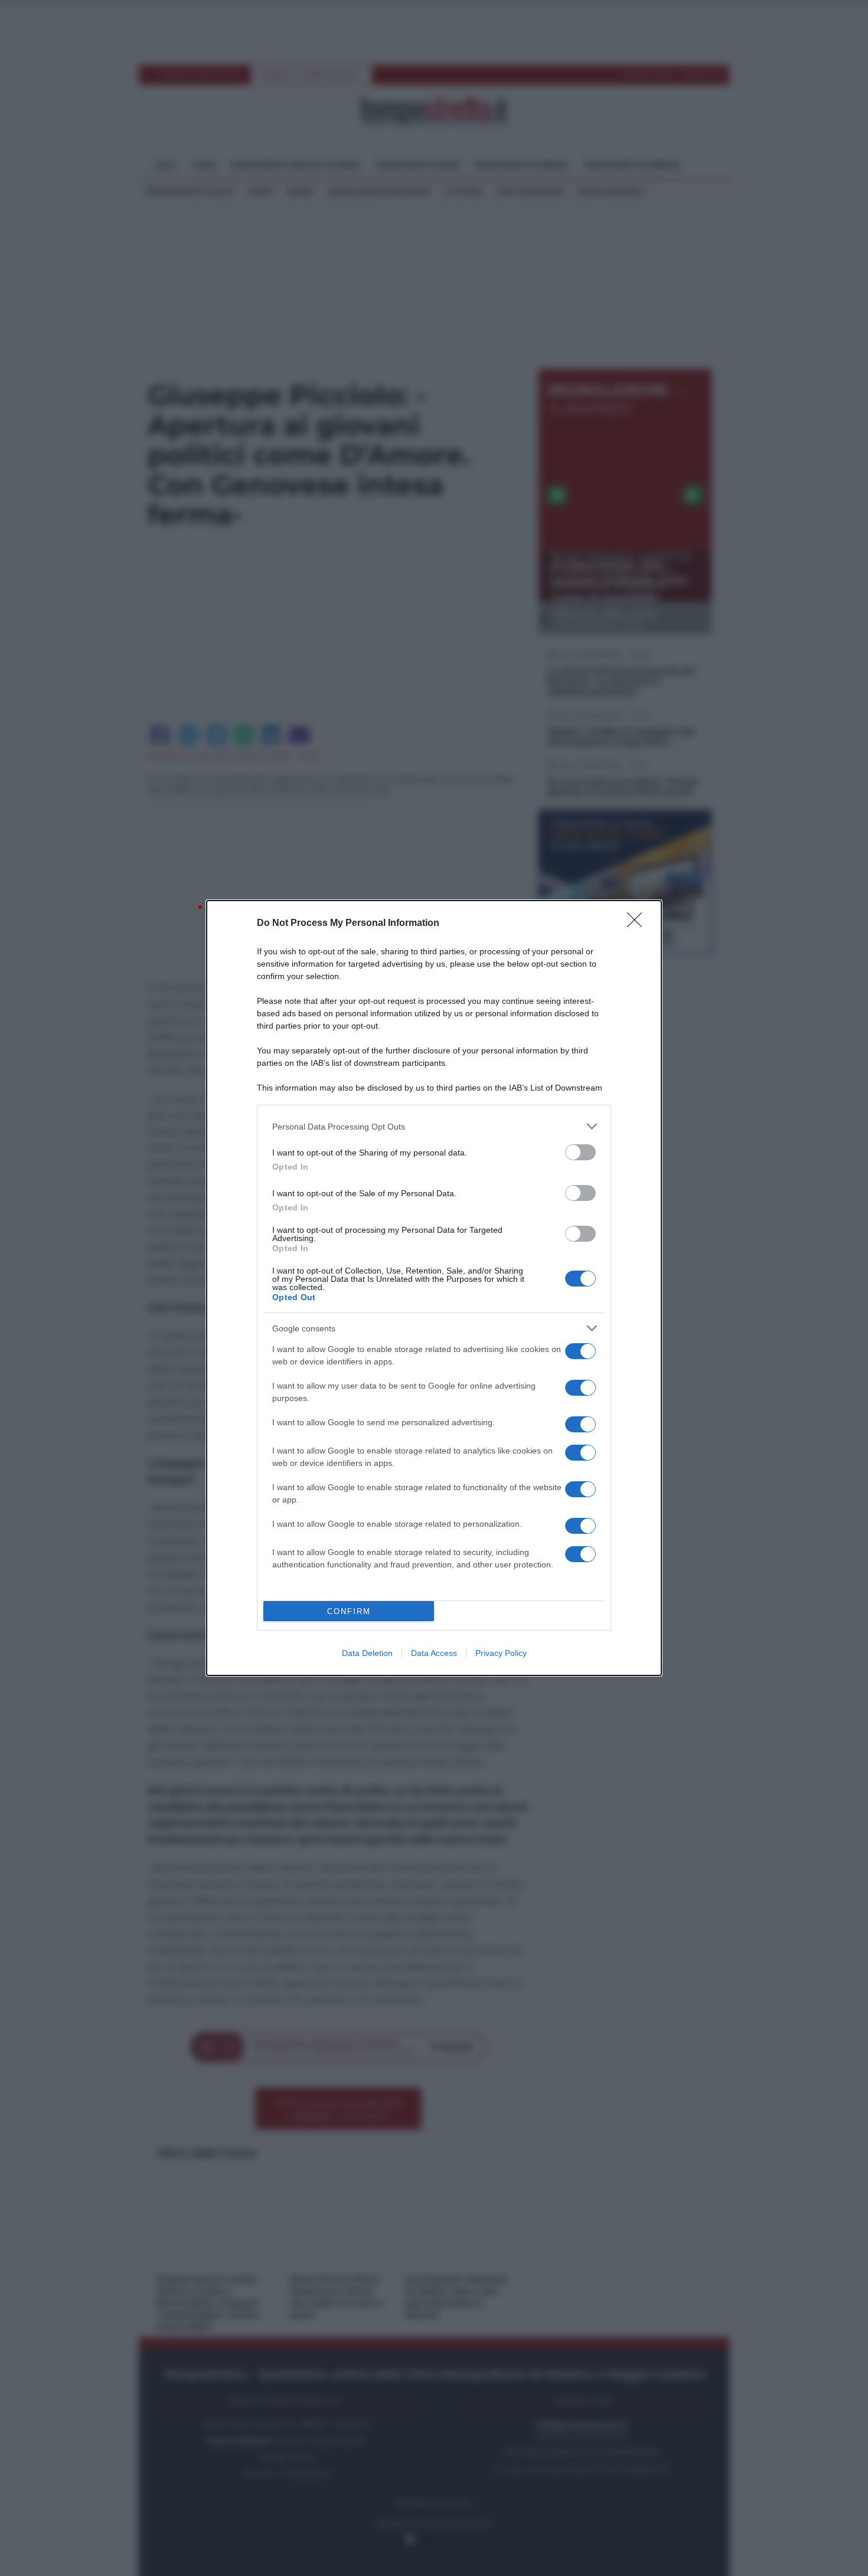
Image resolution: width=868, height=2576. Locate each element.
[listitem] (434, 1126)
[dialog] (434, 1288)
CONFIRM (349, 1611)
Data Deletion (367, 1653)
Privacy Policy (501, 1653)
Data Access (434, 1653)
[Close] (638, 924)
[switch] (580, 1152)
